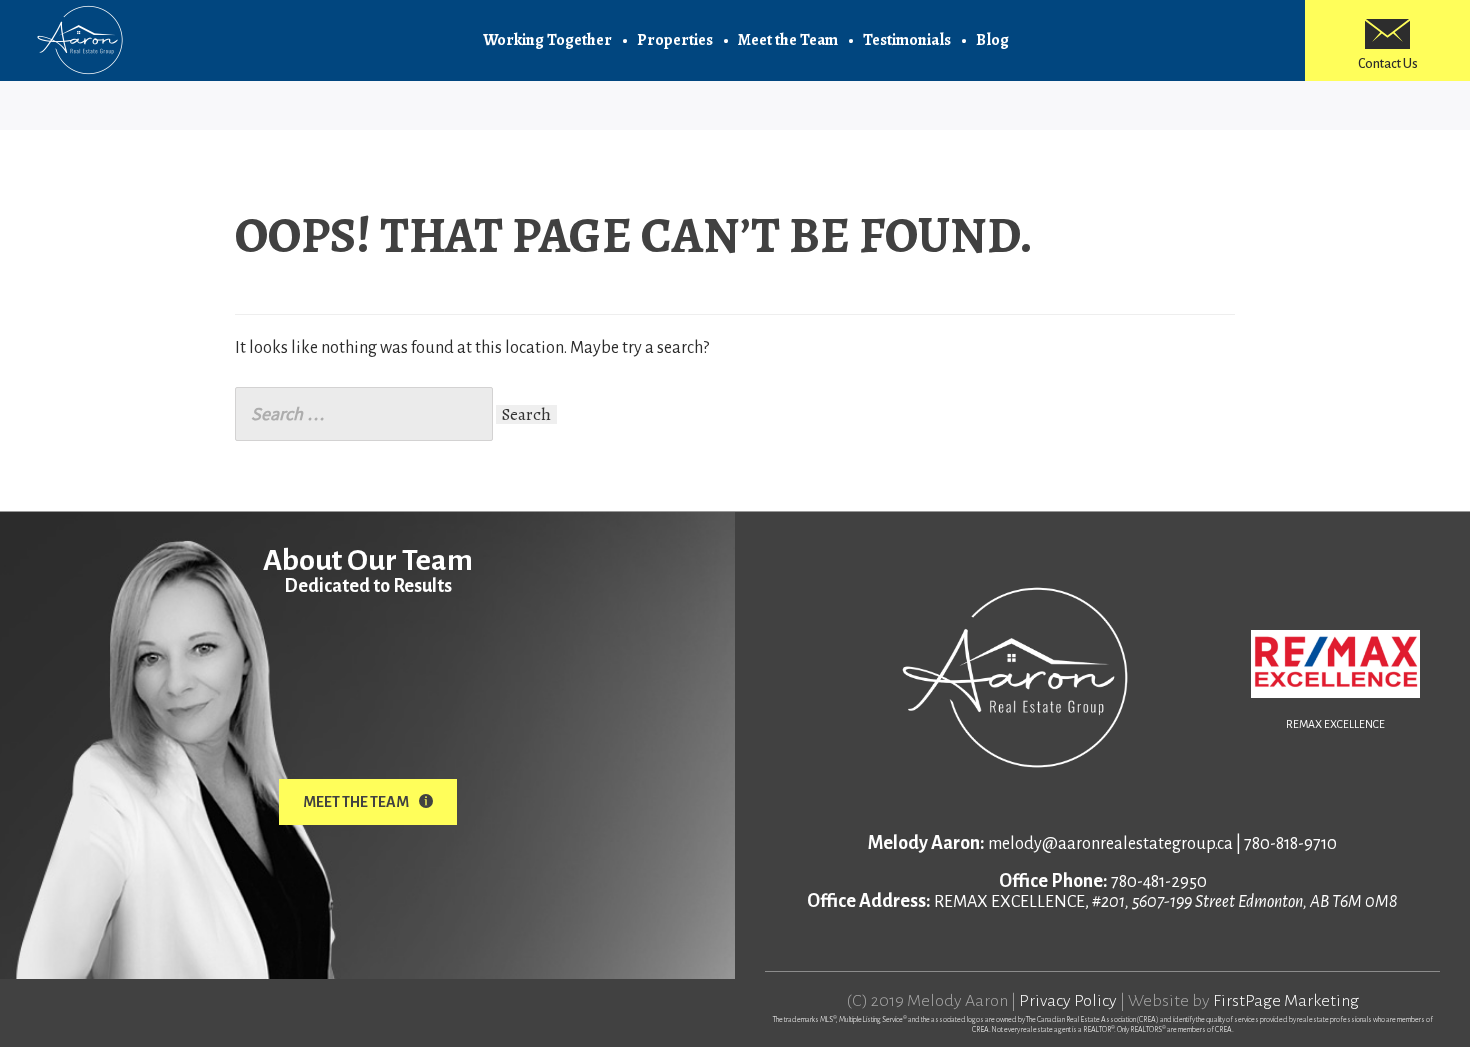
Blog (992, 40)
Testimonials (907, 40)
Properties (675, 40)
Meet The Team (356, 802)
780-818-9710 (1290, 844)
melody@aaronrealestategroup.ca (1110, 844)
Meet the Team (788, 40)
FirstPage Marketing (1286, 1001)
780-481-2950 (1159, 882)
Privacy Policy (1068, 1001)
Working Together (547, 40)
